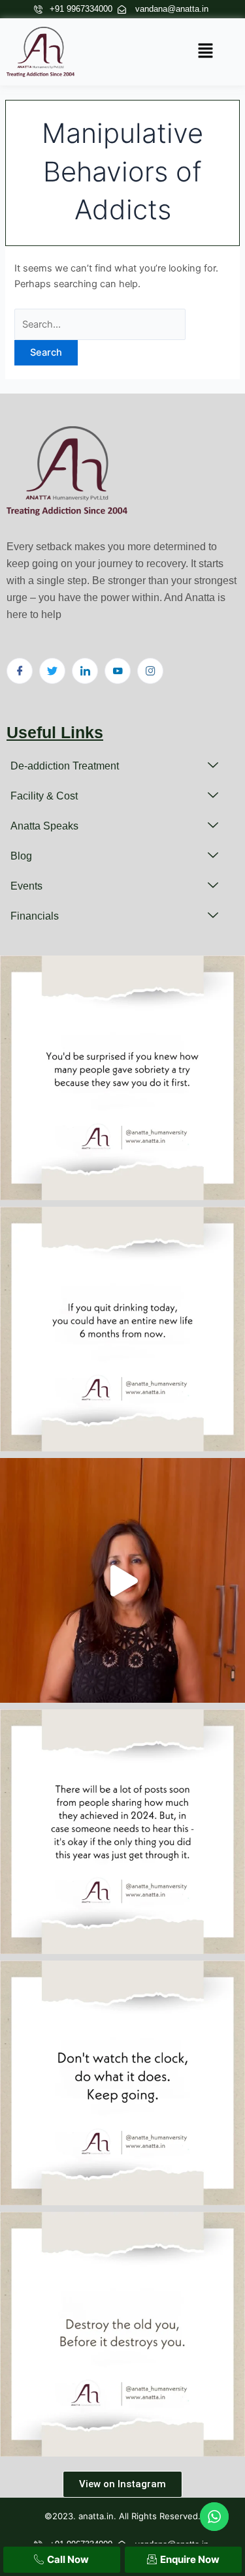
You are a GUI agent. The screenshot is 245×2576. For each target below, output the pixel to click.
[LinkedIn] (85, 671)
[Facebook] (20, 671)
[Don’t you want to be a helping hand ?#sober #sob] (122, 1078)
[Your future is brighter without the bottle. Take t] (122, 1580)
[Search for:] (100, 324)
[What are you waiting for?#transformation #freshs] (122, 2083)
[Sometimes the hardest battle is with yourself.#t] (122, 2334)
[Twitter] (52, 671)
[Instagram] (150, 671)
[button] (206, 52)
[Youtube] (118, 671)
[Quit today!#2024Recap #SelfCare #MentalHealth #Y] (122, 1329)
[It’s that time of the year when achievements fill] (122, 1832)
